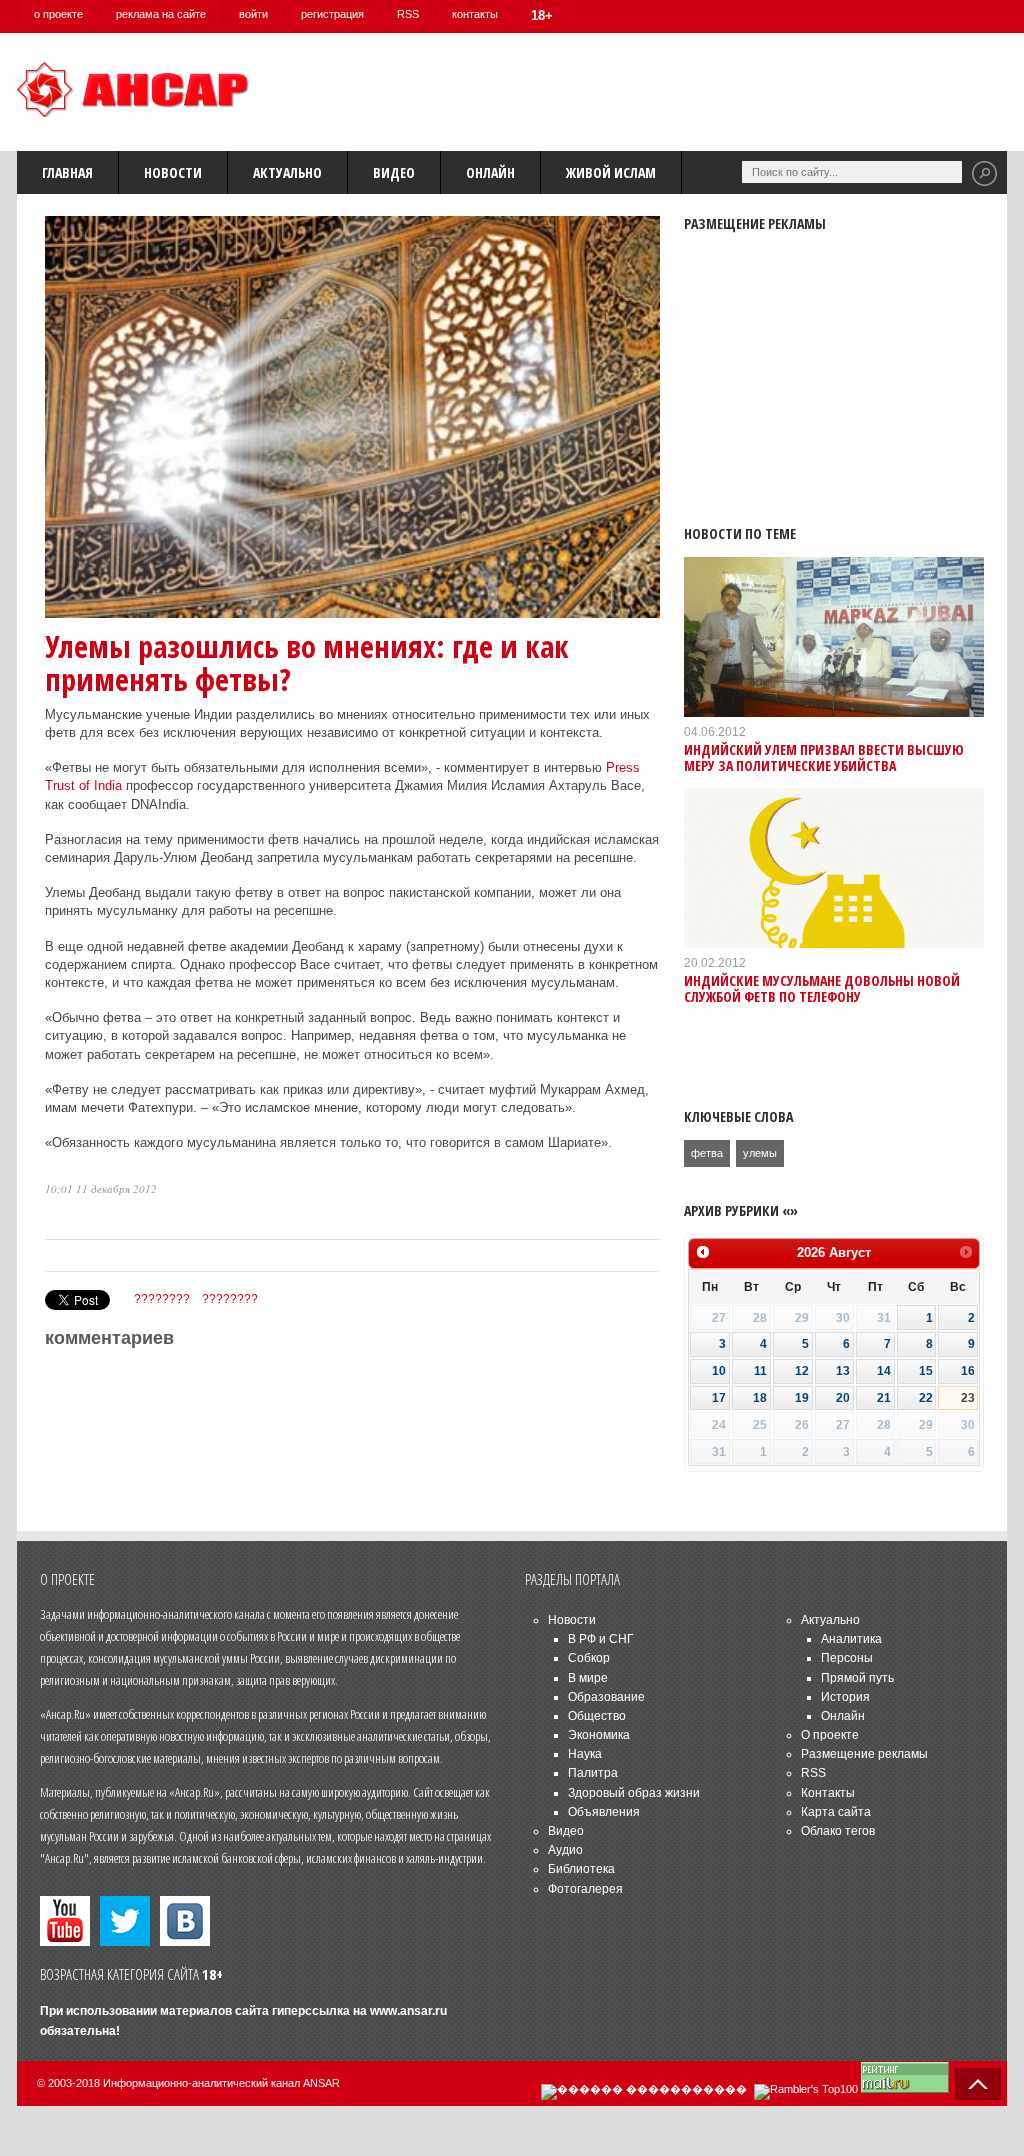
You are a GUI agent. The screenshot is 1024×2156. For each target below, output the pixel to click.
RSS (408, 14)
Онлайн (490, 172)
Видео (394, 172)
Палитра (593, 1773)
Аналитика (851, 1639)
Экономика (599, 1735)
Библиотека (581, 1869)
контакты (475, 14)
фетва (707, 1153)
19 (802, 1398)
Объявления (604, 1812)
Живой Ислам (611, 172)
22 (926, 1398)
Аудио (565, 1850)
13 (843, 1371)
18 (760, 1398)
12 (802, 1371)
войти (253, 14)
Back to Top (978, 2084)
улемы (760, 1153)
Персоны (847, 1658)
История (845, 1697)
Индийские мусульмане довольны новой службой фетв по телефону (822, 988)
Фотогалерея (585, 1889)
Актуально (287, 172)
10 (719, 1371)
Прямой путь (857, 1678)
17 (719, 1398)
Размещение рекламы (864, 1754)
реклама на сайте (161, 14)
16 (968, 1371)
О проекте (830, 1735)
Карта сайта (836, 1812)
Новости (173, 172)
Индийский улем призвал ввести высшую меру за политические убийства (824, 757)
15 (926, 1371)
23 (968, 1398)
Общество (597, 1716)
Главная (67, 172)
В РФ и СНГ (601, 1639)
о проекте (58, 14)
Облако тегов (838, 1831)
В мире (588, 1678)
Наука (585, 1754)
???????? (162, 1299)
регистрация (332, 14)
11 (760, 1371)
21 (884, 1398)
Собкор (589, 1658)
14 (884, 1371)
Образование (606, 1697)
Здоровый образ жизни (634, 1793)
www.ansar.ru (408, 2011)
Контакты (828, 1793)
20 (843, 1398)
